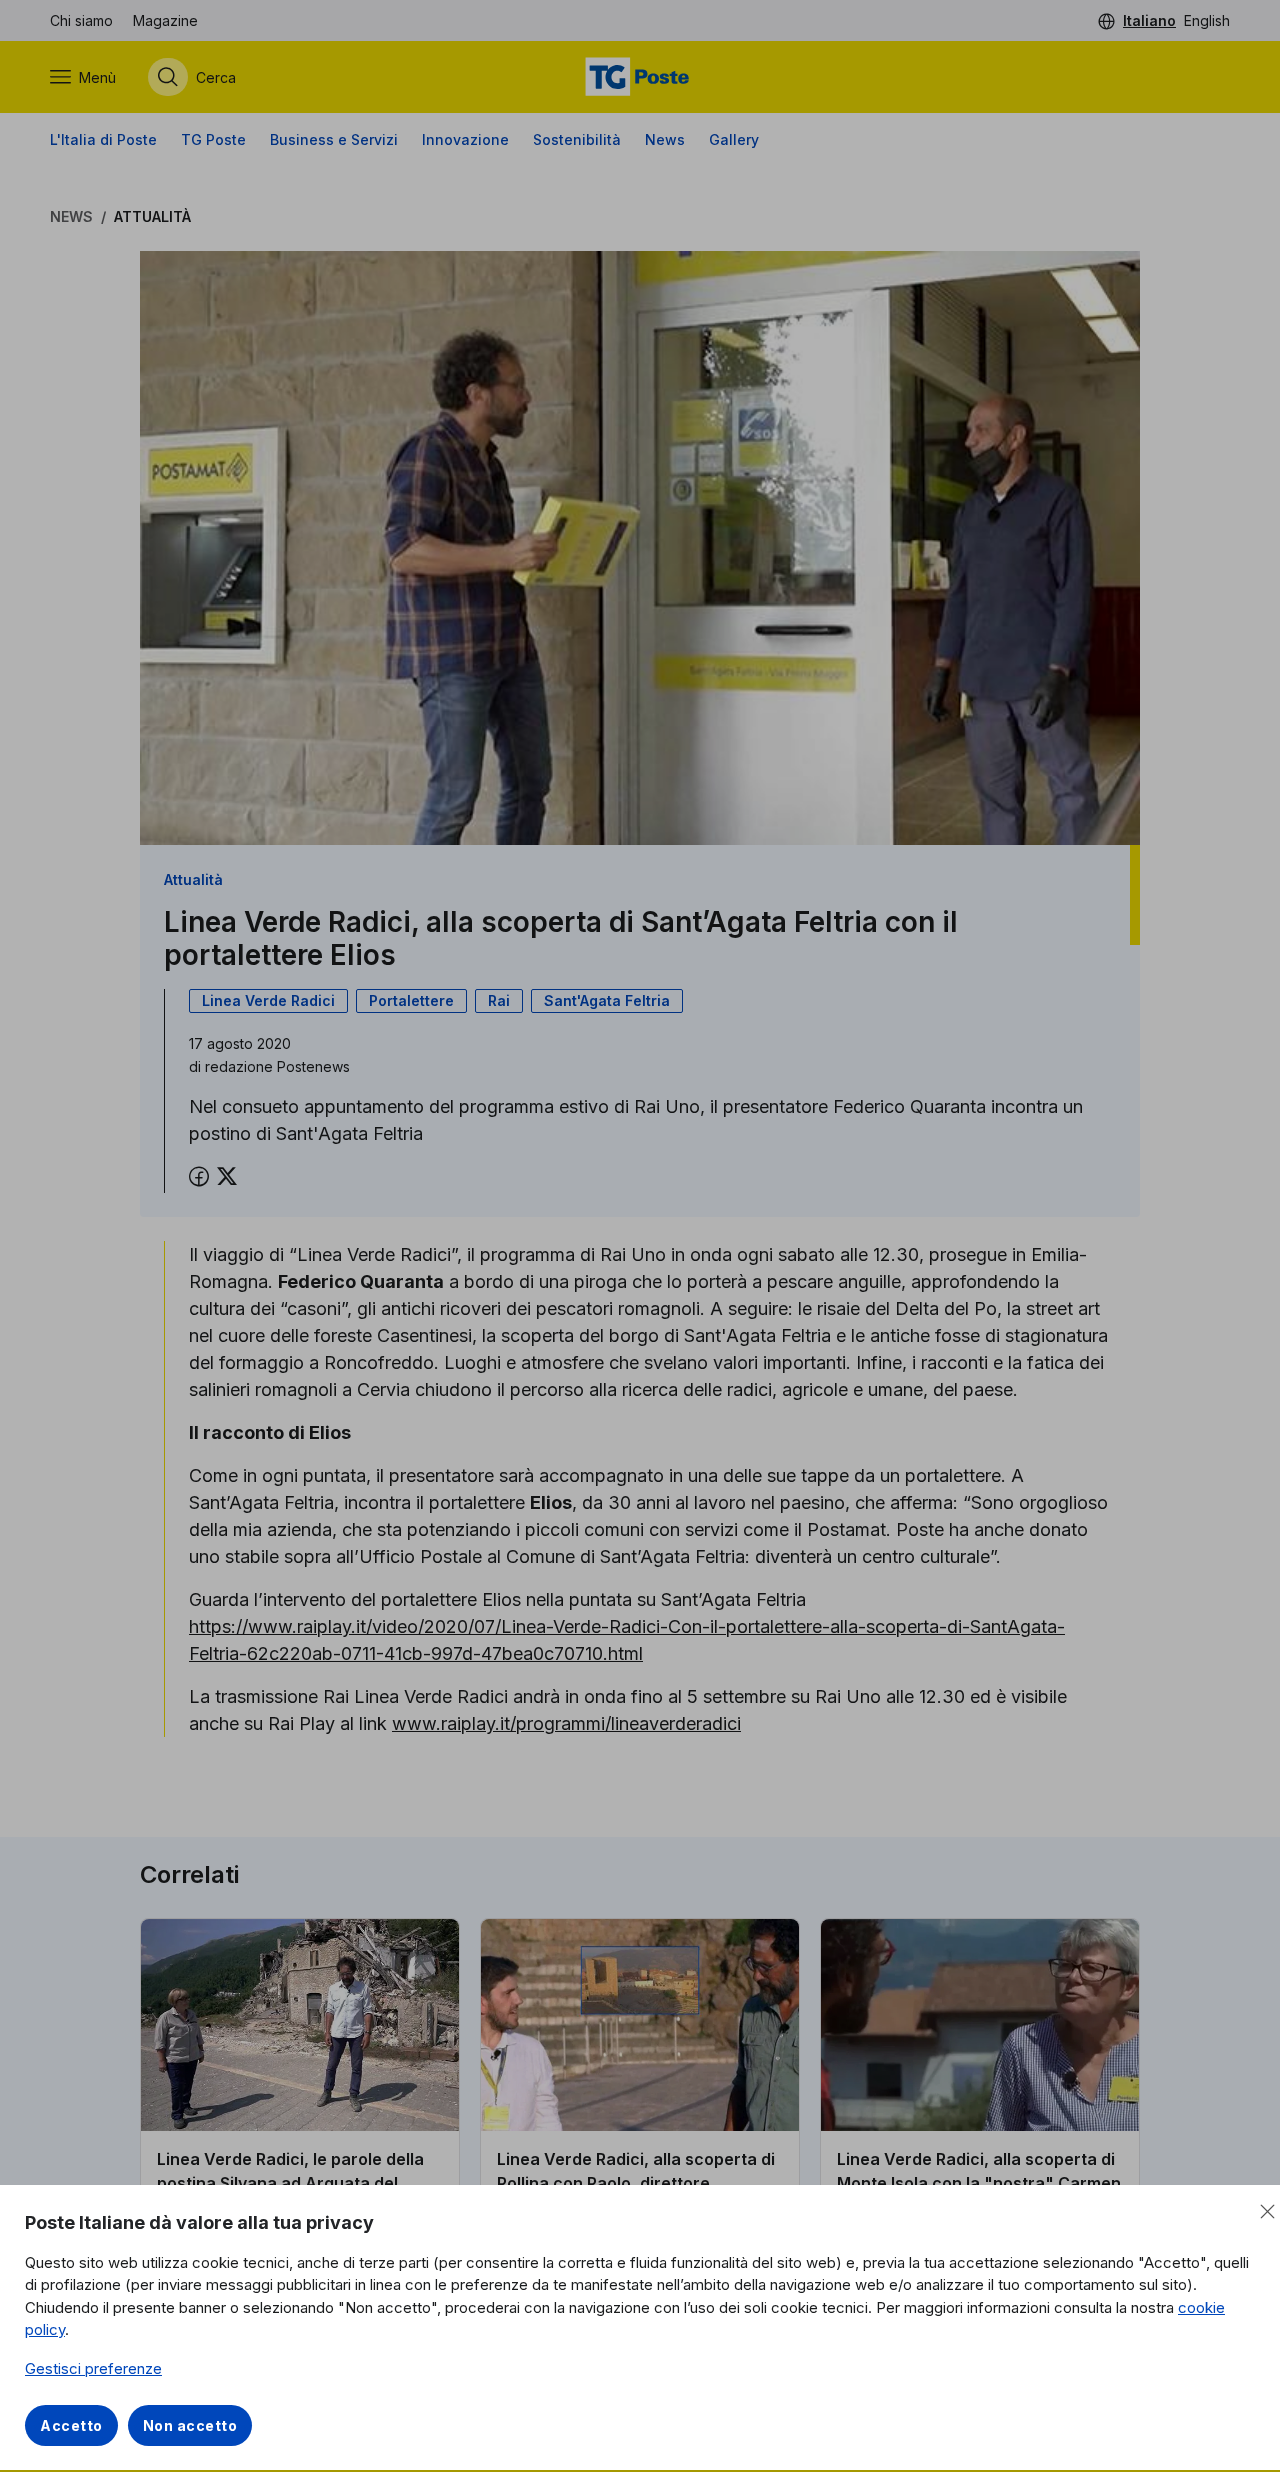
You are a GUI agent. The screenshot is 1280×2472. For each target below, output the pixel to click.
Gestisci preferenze (93, 2368)
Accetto (71, 2425)
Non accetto (190, 2425)
